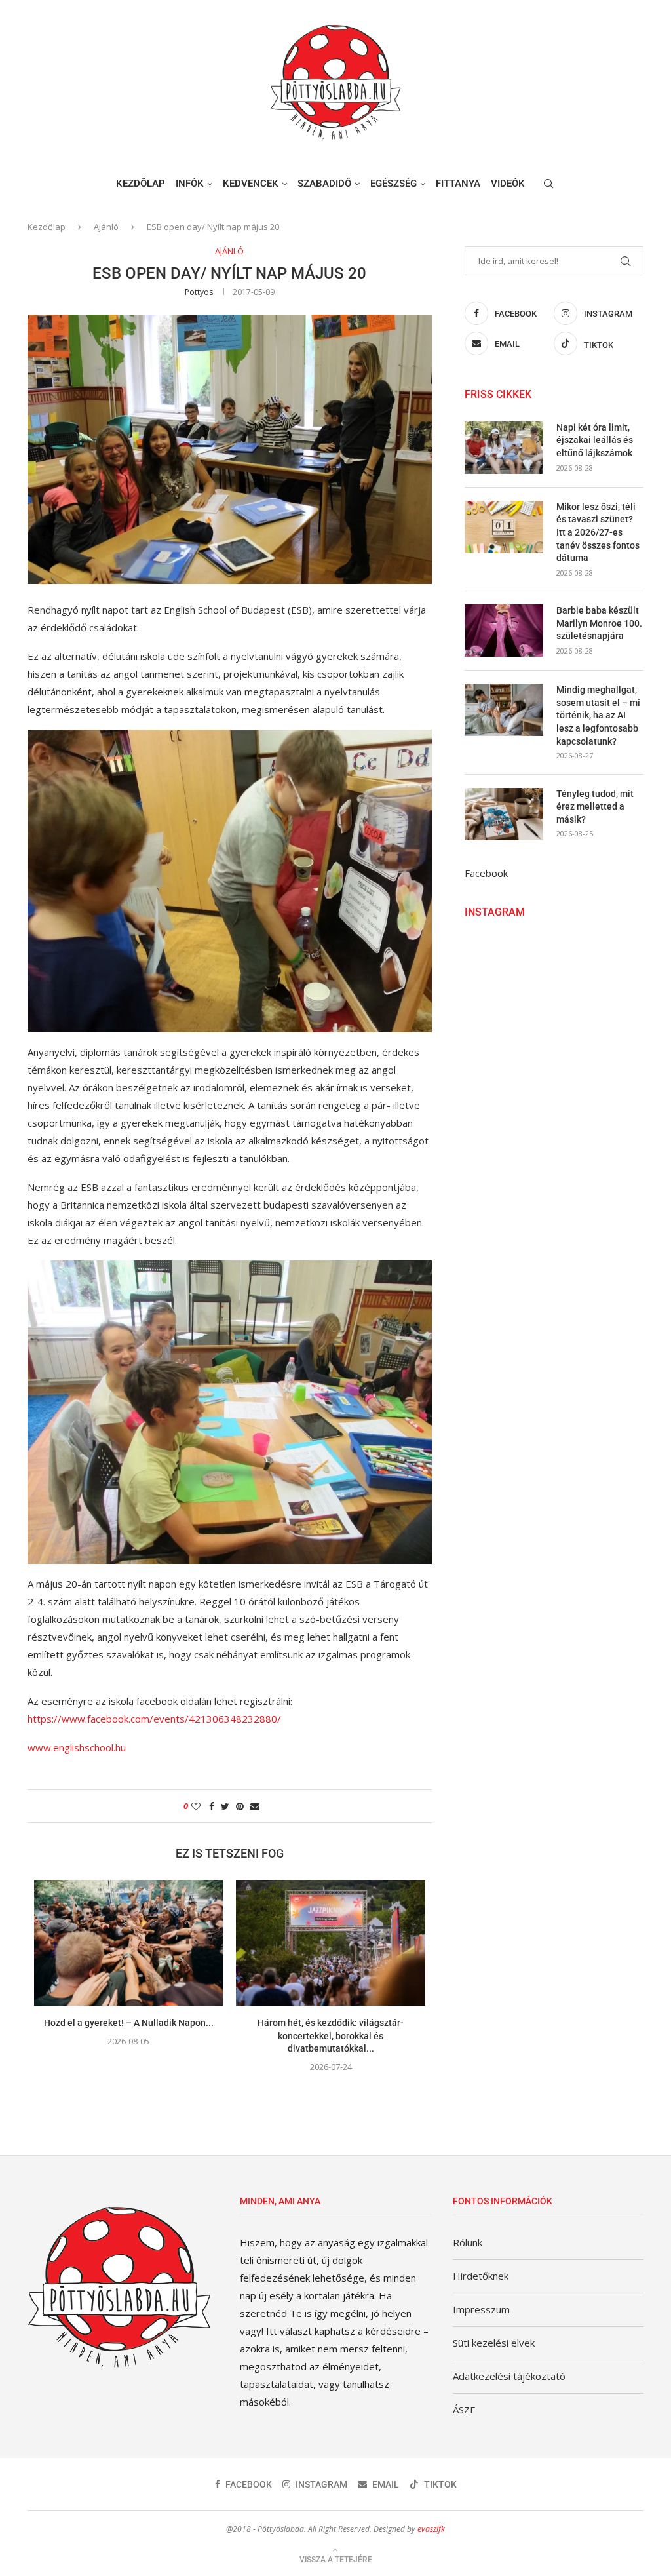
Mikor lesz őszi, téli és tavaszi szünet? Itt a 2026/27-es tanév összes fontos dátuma (598, 532)
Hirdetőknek (481, 2276)
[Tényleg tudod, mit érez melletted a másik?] (504, 814)
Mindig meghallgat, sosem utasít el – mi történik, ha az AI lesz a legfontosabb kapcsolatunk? (598, 715)
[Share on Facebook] (212, 1806)
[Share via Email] (255, 1806)
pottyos (199, 292)
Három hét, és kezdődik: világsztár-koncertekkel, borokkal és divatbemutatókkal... (331, 2036)
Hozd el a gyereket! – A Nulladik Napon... (129, 2023)
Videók (508, 184)
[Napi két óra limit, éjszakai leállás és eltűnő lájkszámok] (504, 448)
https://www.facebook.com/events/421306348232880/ (154, 1719)
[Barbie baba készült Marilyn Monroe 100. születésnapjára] (504, 631)
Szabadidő (324, 184)
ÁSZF (464, 2410)
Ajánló (106, 227)
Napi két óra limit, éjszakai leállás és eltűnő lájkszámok (595, 440)
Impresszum (481, 2309)
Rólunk (468, 2242)
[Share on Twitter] (225, 1806)
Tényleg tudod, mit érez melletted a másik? (595, 807)
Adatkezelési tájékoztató (509, 2376)
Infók (190, 184)
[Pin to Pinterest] (240, 1806)
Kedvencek (251, 184)
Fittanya (458, 184)
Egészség (393, 184)
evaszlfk (431, 2529)
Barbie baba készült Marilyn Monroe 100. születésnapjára (599, 623)
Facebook (486, 873)
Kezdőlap (141, 184)
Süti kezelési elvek (494, 2343)
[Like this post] (196, 1806)
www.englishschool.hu (77, 1747)
